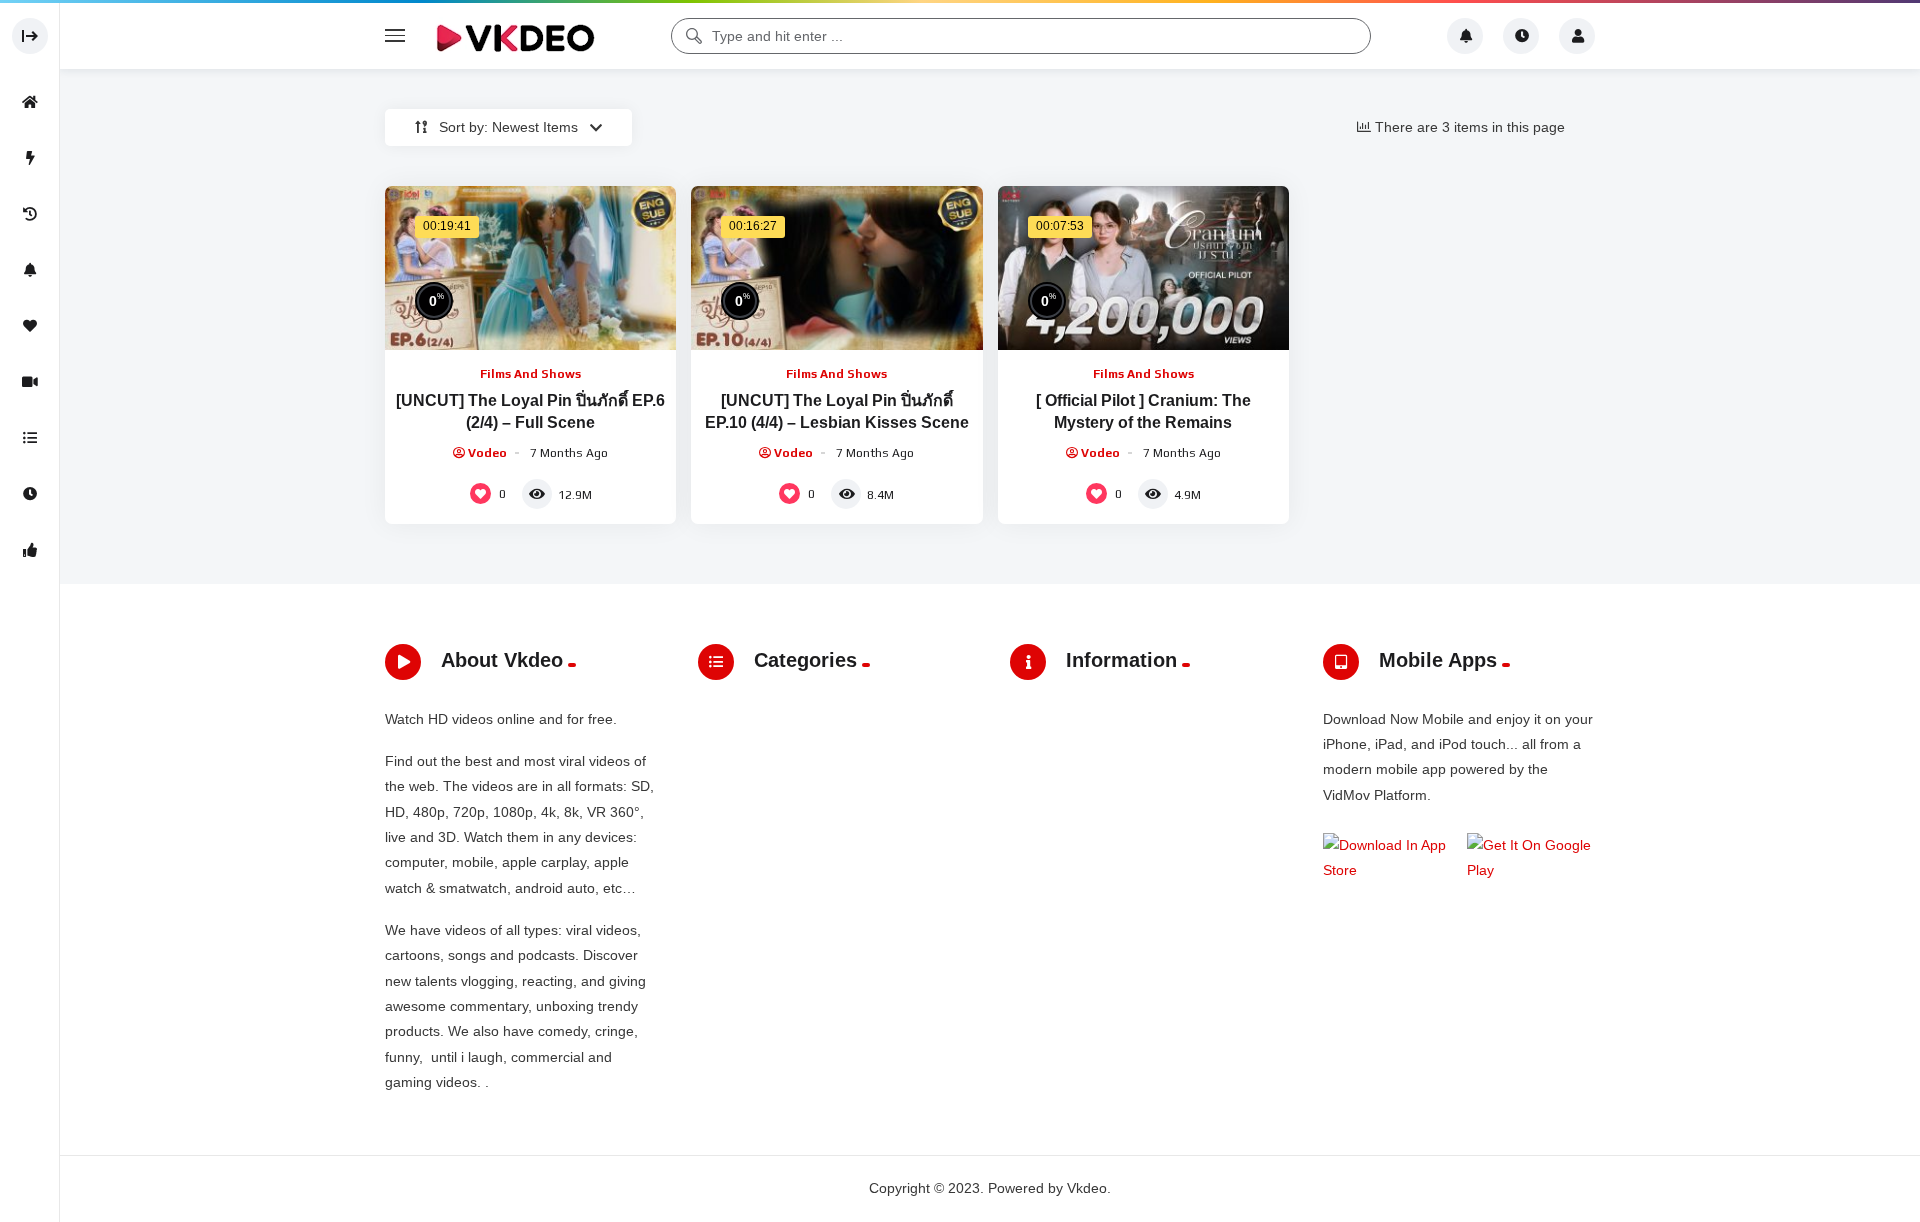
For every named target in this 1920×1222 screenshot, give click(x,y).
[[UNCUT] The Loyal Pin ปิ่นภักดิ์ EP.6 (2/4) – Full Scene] (530, 268)
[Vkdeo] (515, 36)
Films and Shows (530, 374)
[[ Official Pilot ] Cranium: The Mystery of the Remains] (1143, 268)
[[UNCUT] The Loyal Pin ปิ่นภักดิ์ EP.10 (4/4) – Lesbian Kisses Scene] (836, 268)
